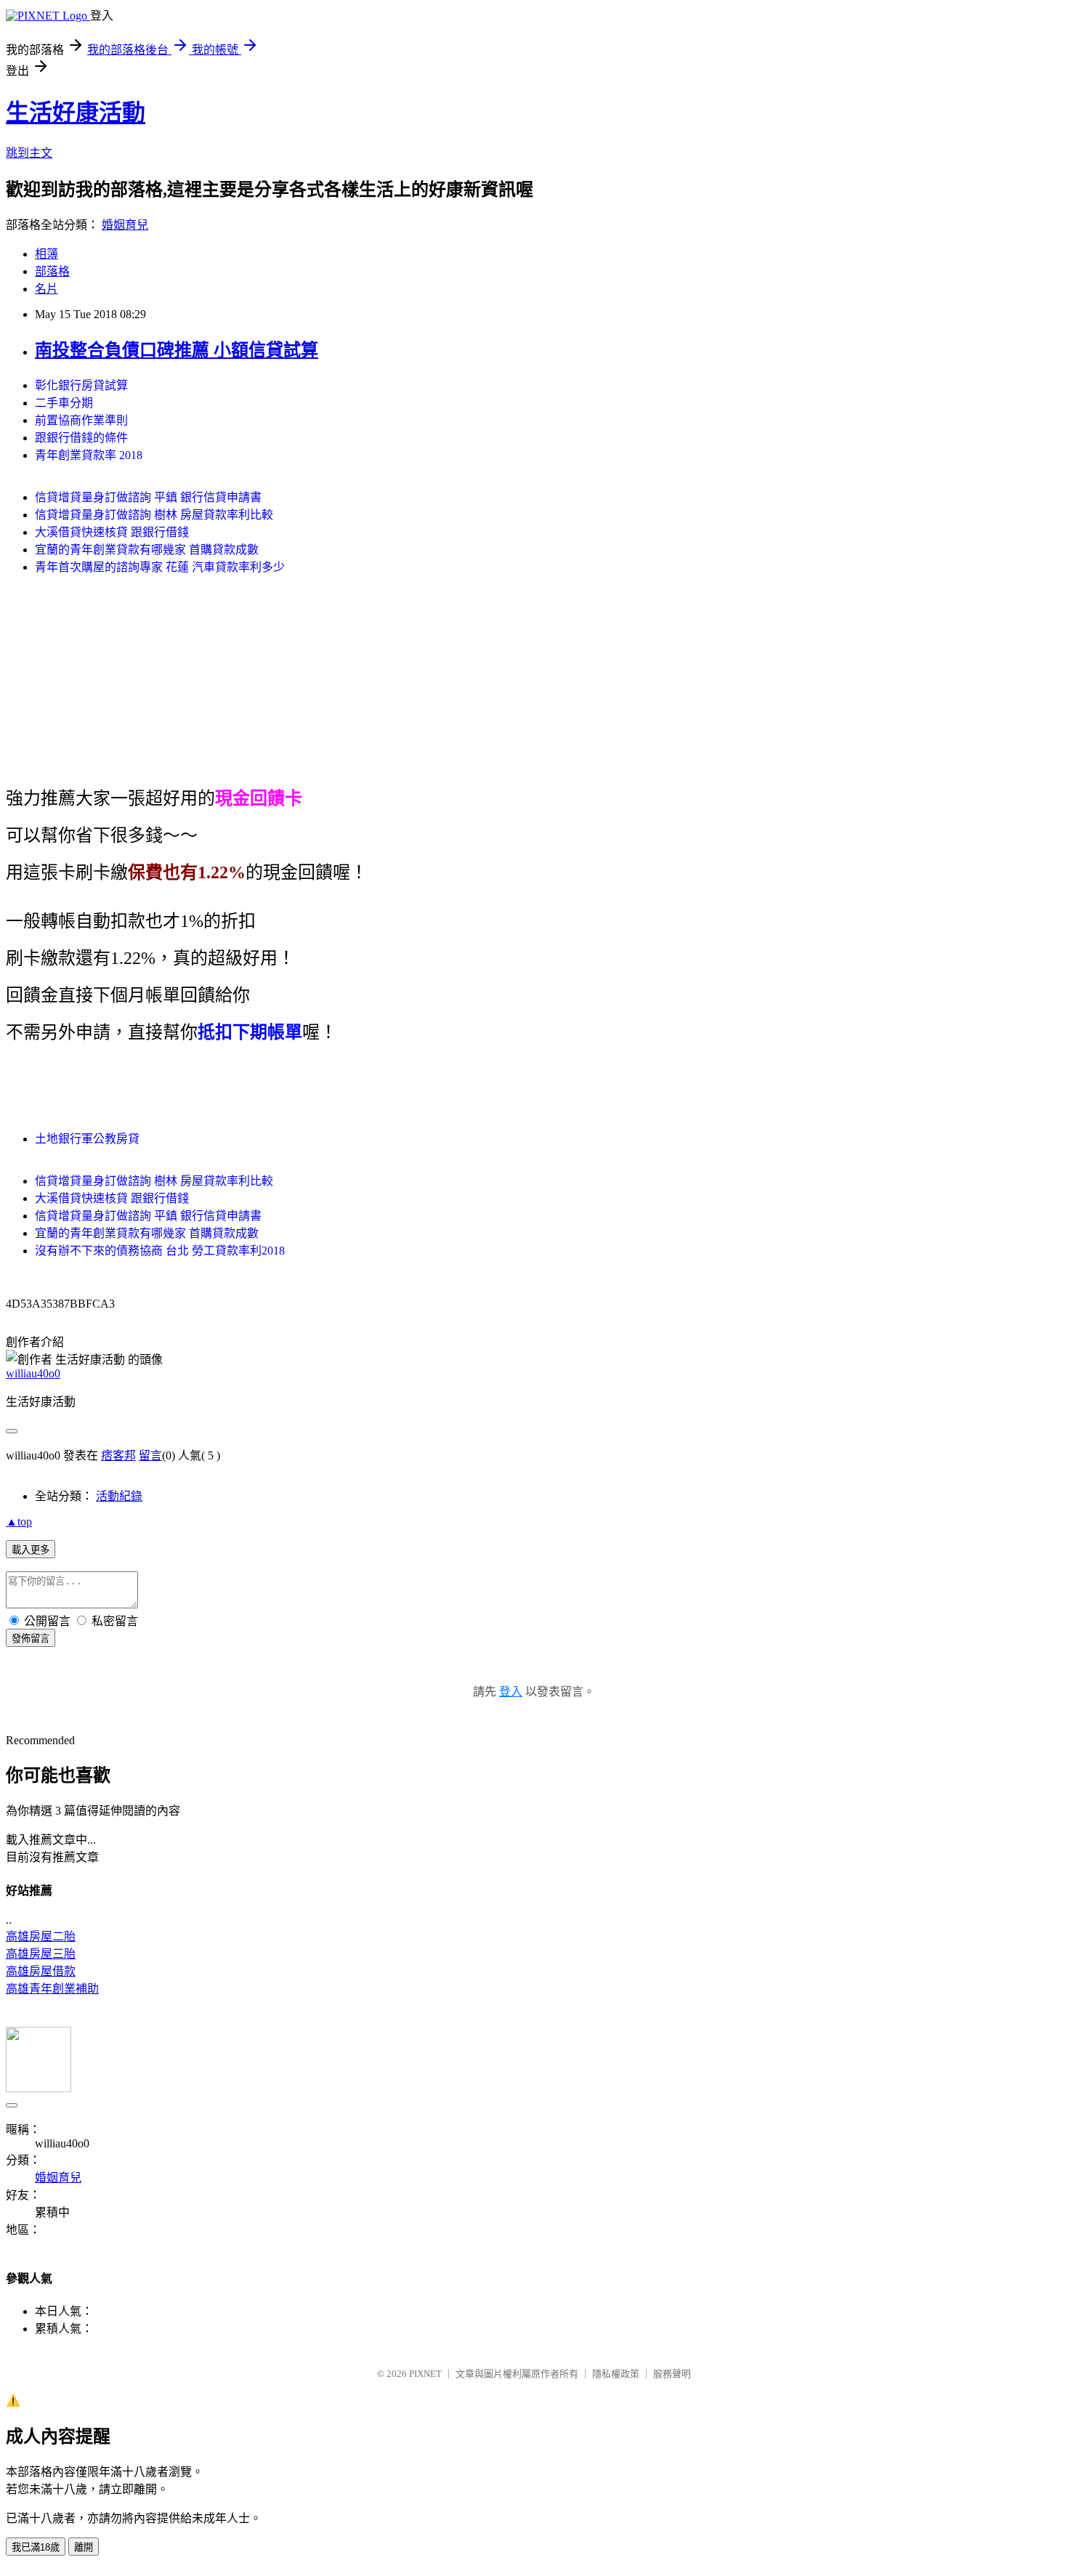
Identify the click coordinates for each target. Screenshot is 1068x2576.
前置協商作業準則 (81, 420)
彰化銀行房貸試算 (81, 385)
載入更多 (31, 1550)
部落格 (52, 271)
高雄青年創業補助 (52, 1989)
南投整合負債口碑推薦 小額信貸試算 (177, 350)
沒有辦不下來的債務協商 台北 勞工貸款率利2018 (160, 1251)
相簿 (46, 254)
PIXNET (425, 2374)
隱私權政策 (616, 2374)
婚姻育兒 (125, 225)
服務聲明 (672, 2374)
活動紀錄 (119, 1496)
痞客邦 (118, 1455)
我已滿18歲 (36, 2547)
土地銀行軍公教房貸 (87, 1139)
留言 (150, 1455)
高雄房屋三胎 (41, 1954)
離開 (84, 2547)
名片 (46, 289)
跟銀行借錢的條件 (81, 438)
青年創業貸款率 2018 (89, 455)
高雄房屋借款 (41, 1971)
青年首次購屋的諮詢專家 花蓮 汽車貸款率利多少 (160, 567)
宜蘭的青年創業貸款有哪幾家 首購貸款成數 (147, 550)
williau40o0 (33, 1373)
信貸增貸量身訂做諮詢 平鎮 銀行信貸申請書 (148, 497)
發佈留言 (31, 1639)
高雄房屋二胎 (41, 1936)
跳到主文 (29, 153)
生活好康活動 (76, 113)
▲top (19, 1522)
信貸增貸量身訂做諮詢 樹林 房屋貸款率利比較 (154, 515)
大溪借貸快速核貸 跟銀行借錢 (112, 532)
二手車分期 (64, 403)
